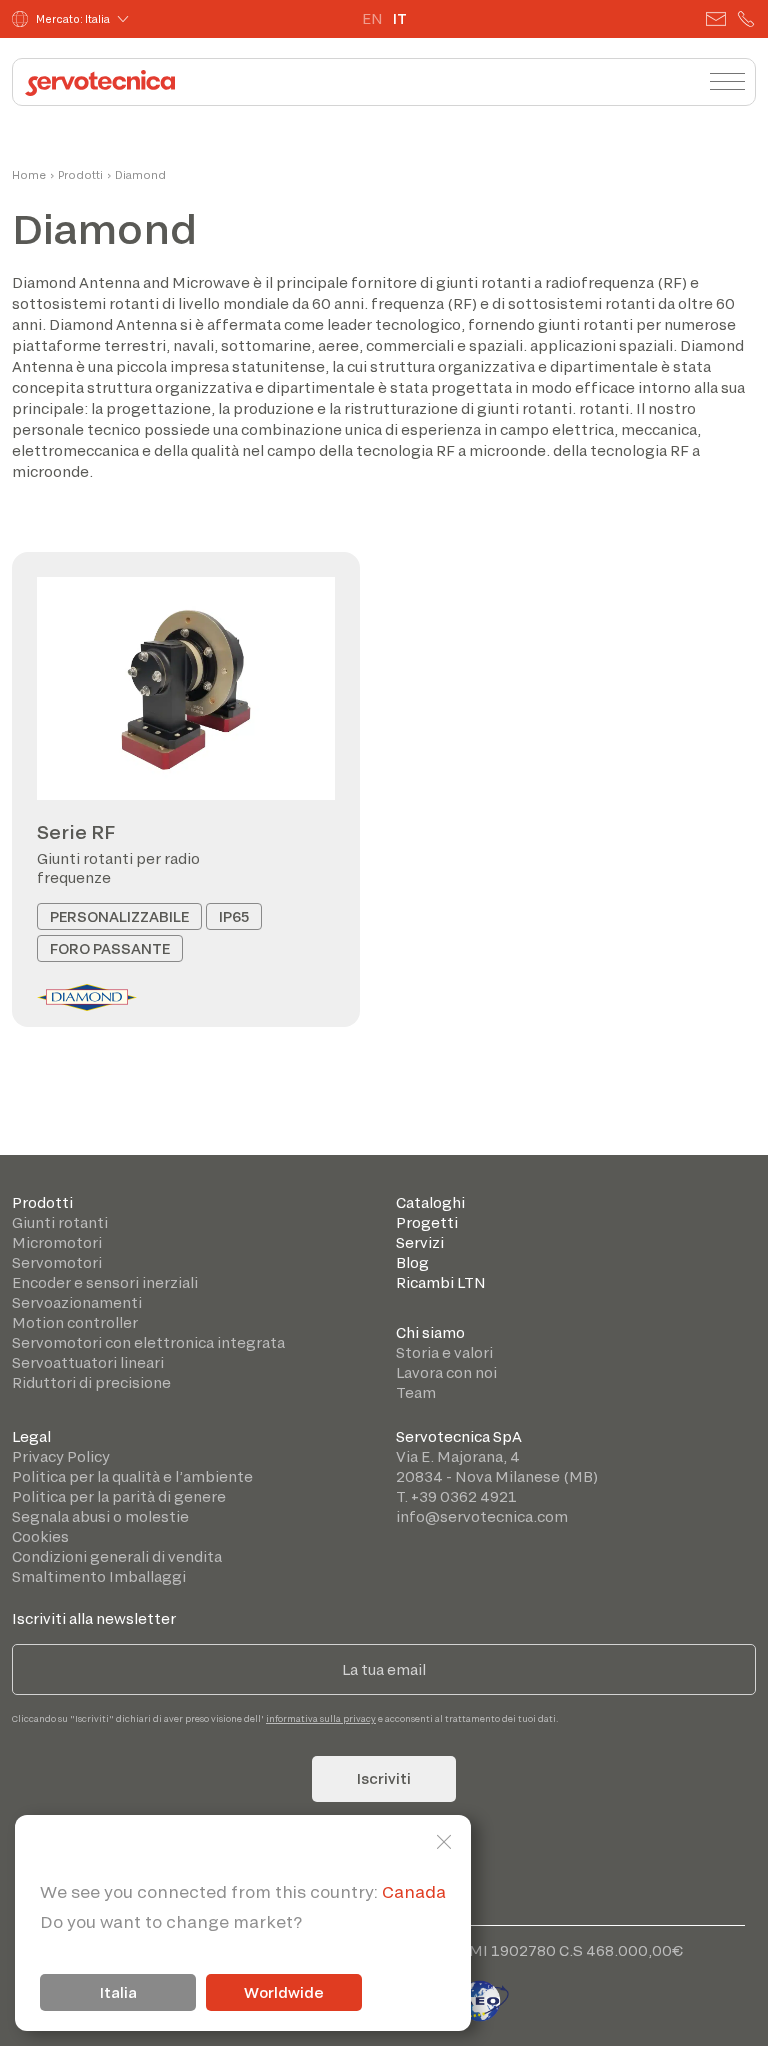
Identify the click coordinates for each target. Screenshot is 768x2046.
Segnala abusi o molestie (100, 1516)
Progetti (427, 1222)
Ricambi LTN (441, 1282)
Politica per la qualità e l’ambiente (132, 1476)
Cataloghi (430, 1202)
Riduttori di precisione (91, 1382)
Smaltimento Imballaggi (99, 1576)
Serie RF (76, 832)
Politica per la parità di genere (119, 1496)
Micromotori (57, 1242)
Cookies (40, 1536)
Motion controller (75, 1322)
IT (400, 18)
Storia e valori (444, 1352)
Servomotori (57, 1262)
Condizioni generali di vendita (117, 1556)
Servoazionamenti (77, 1302)
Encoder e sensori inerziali (105, 1282)
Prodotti (80, 175)
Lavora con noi (446, 1372)
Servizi (420, 1242)
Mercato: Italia (73, 19)
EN (372, 18)
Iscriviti (384, 1778)
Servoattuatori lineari (88, 1362)
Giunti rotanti (60, 1222)
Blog (412, 1262)
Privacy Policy (61, 1456)
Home (29, 175)
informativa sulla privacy (321, 1718)
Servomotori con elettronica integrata (148, 1342)
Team (416, 1392)
